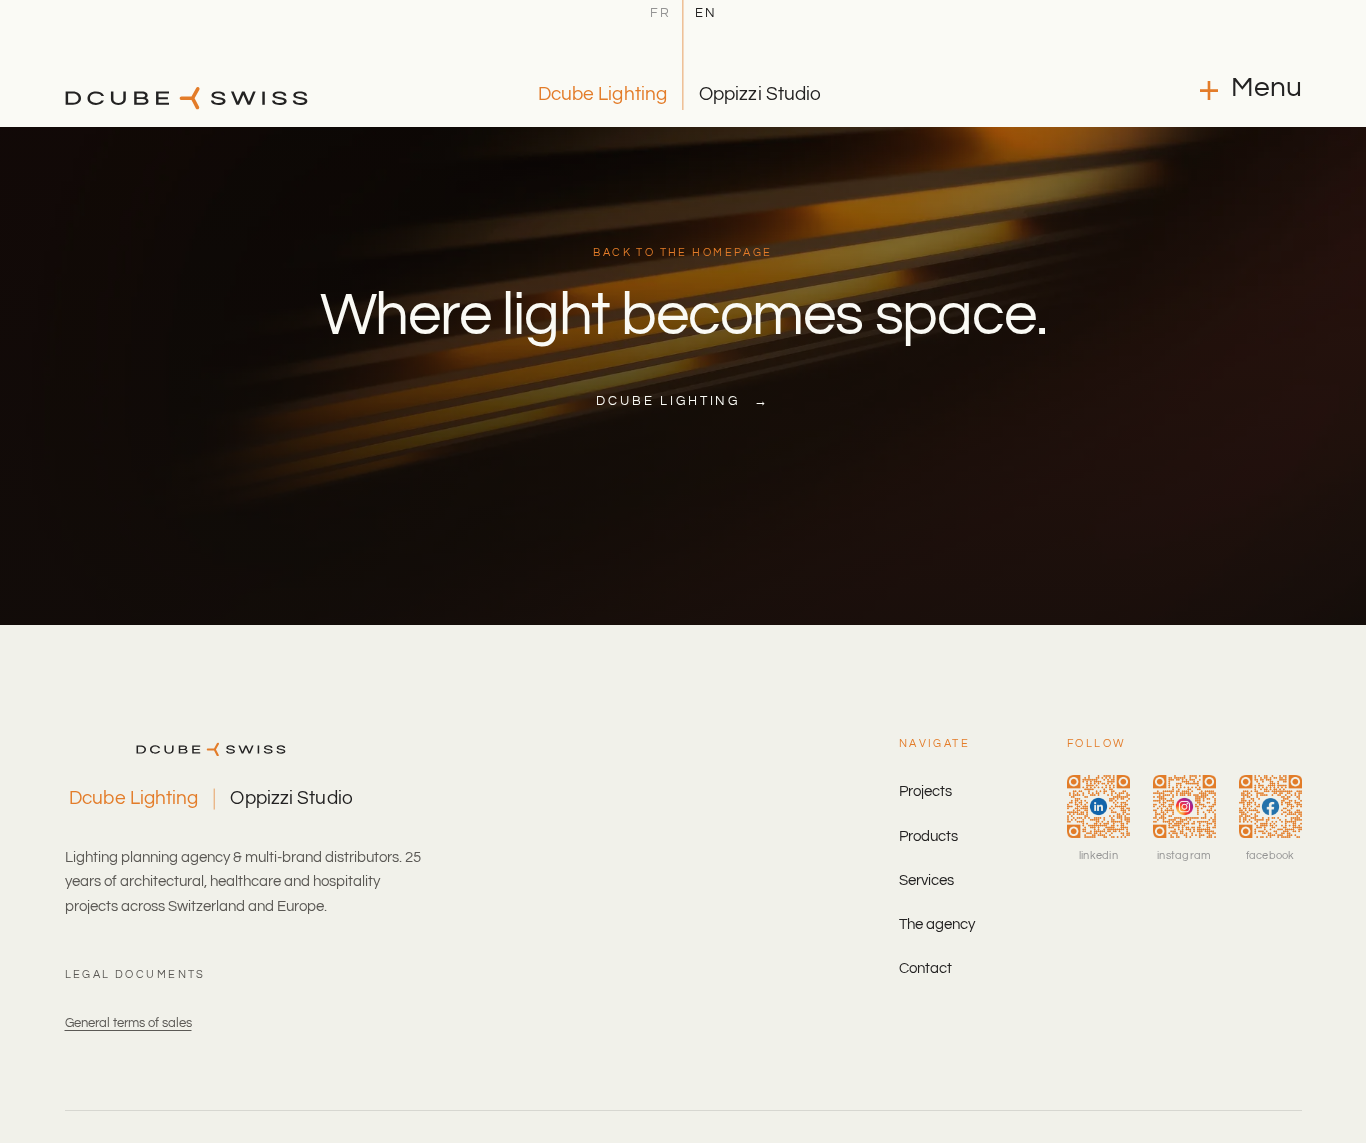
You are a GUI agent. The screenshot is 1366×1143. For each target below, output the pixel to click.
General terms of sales (128, 1023)
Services (926, 880)
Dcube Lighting (602, 94)
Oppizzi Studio (760, 94)
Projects (925, 791)
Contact (925, 968)
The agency (937, 924)
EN (706, 14)
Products (928, 836)
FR (660, 14)
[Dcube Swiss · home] (186, 98)
